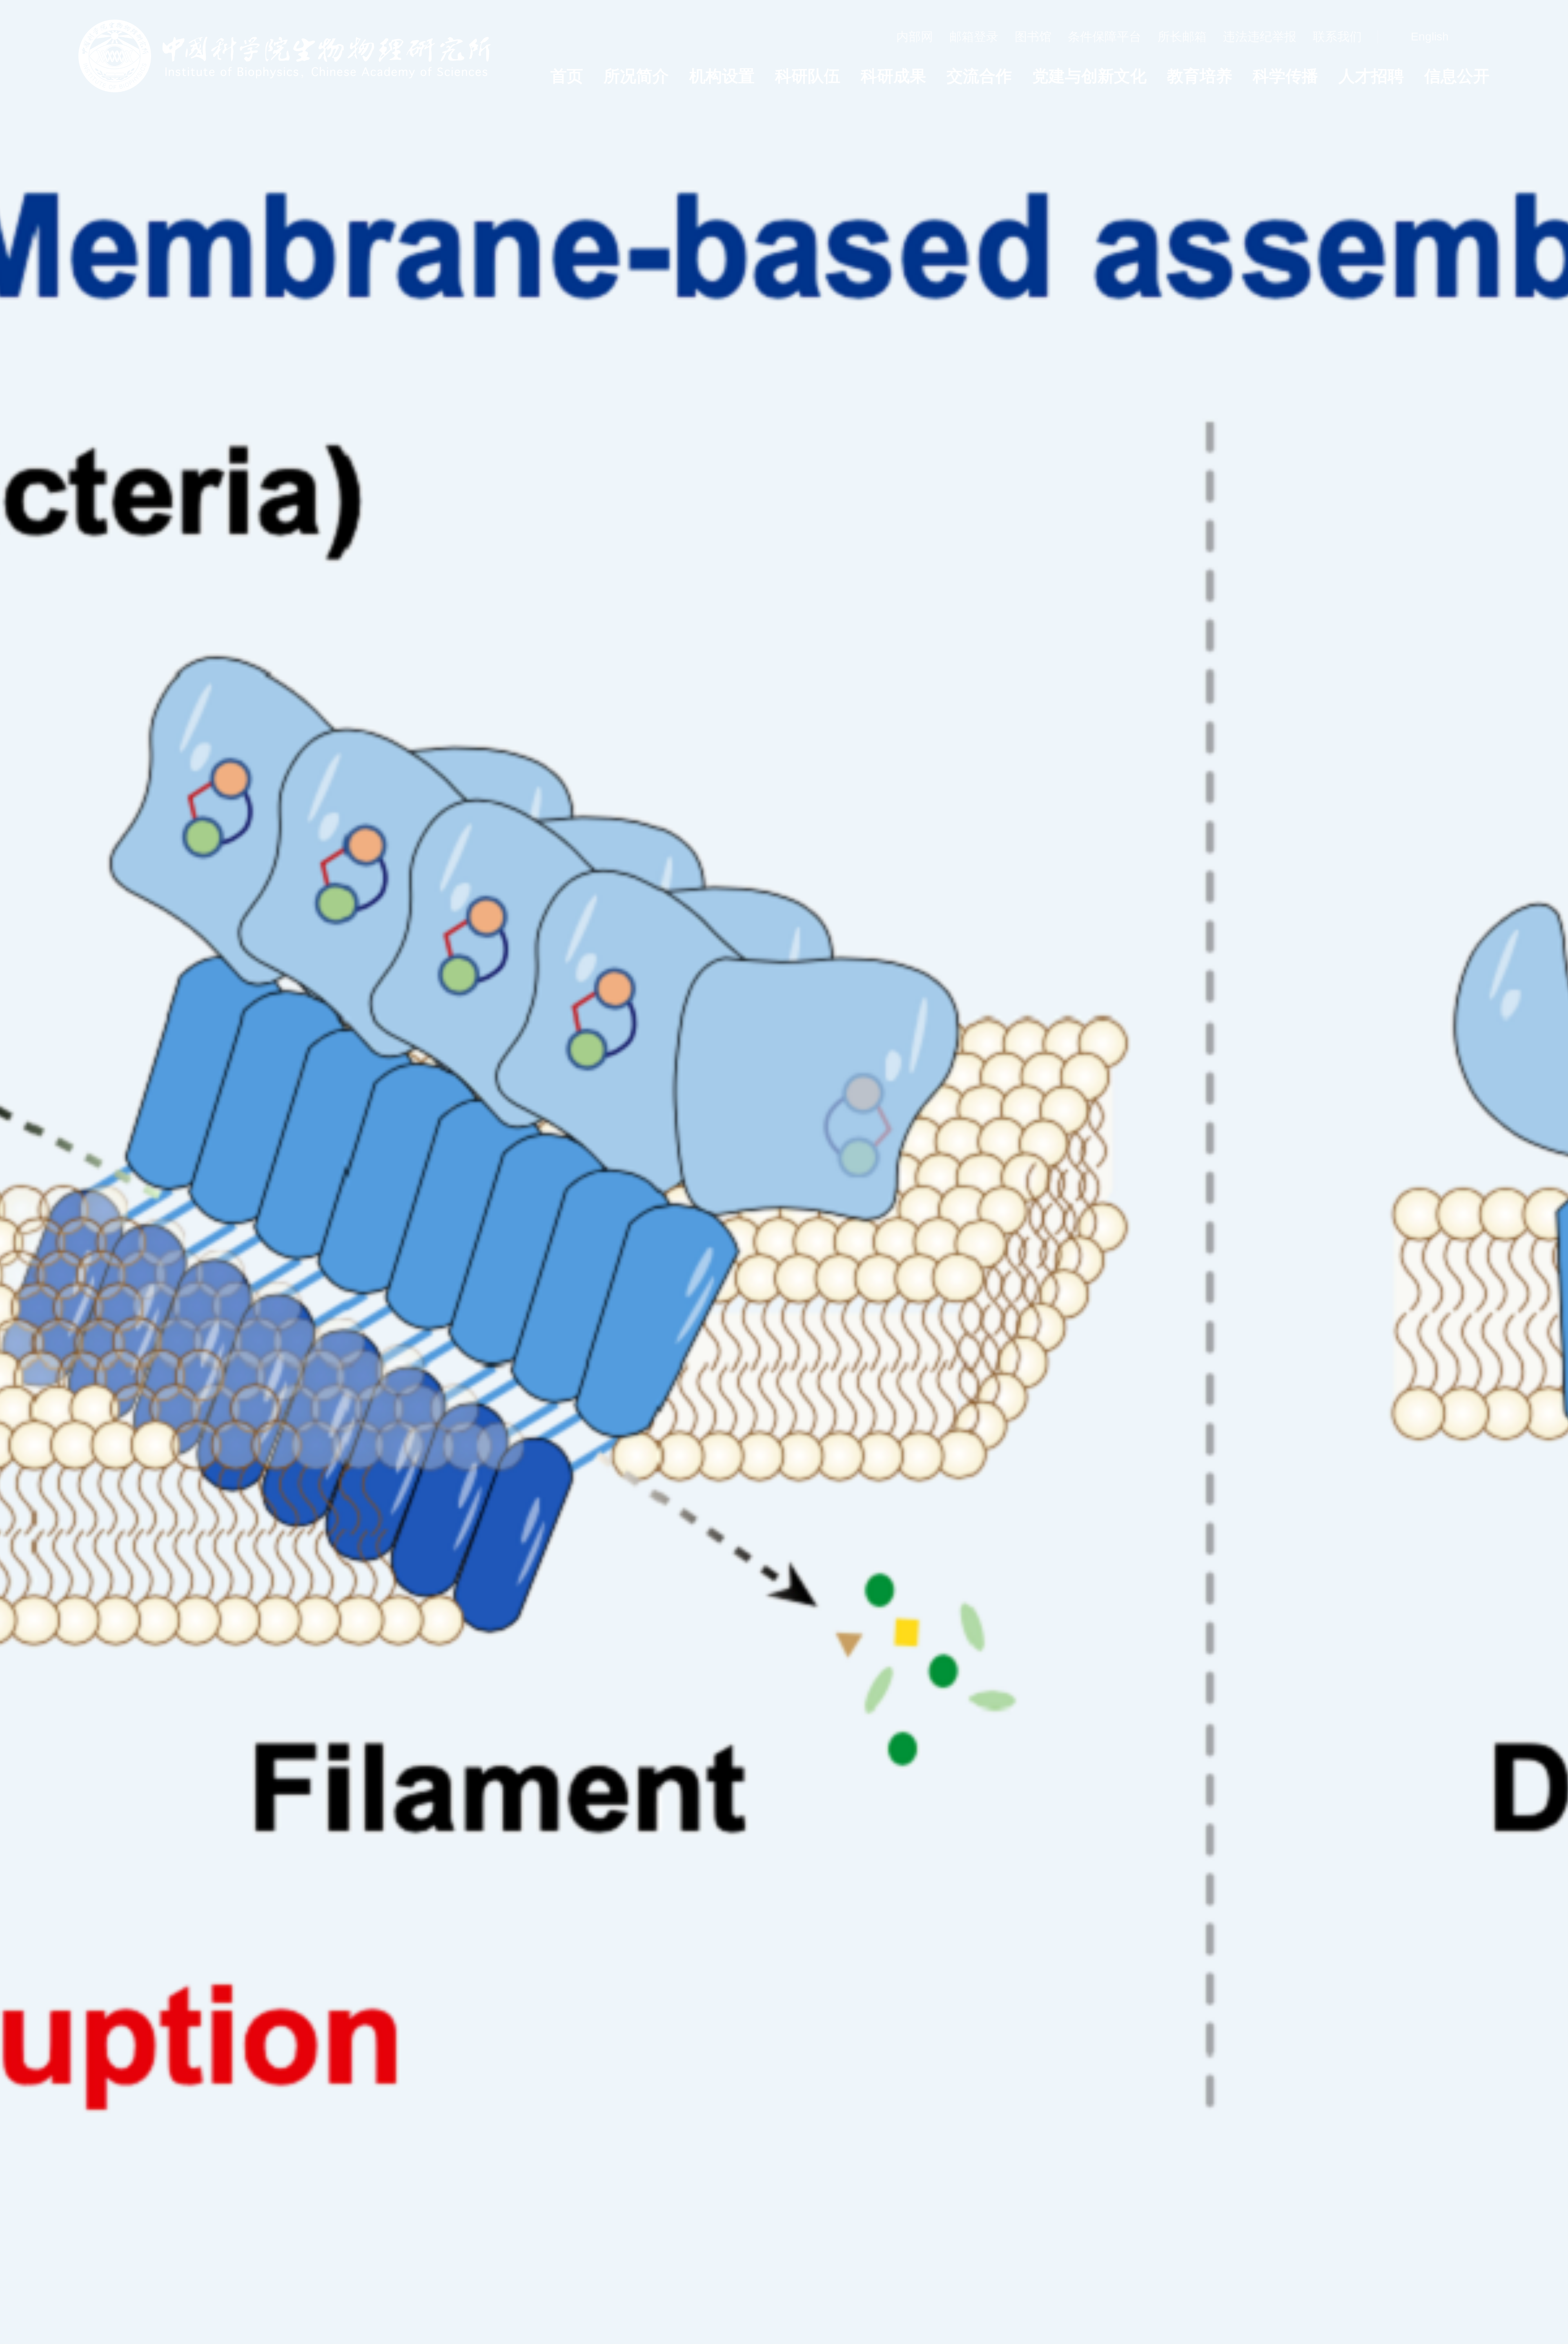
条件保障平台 (1105, 37)
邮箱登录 (974, 37)
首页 (567, 76)
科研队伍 (808, 76)
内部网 (915, 37)
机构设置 (722, 76)
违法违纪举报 (1260, 37)
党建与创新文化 (1089, 76)
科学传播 (1285, 76)
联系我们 (1337, 37)
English (1430, 37)
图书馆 (1033, 37)
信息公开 (1457, 76)
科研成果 (893, 76)
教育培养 (1200, 76)
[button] (1385, 2308)
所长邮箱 (1182, 37)
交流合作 (979, 76)
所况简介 (636, 76)
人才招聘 (1371, 76)
